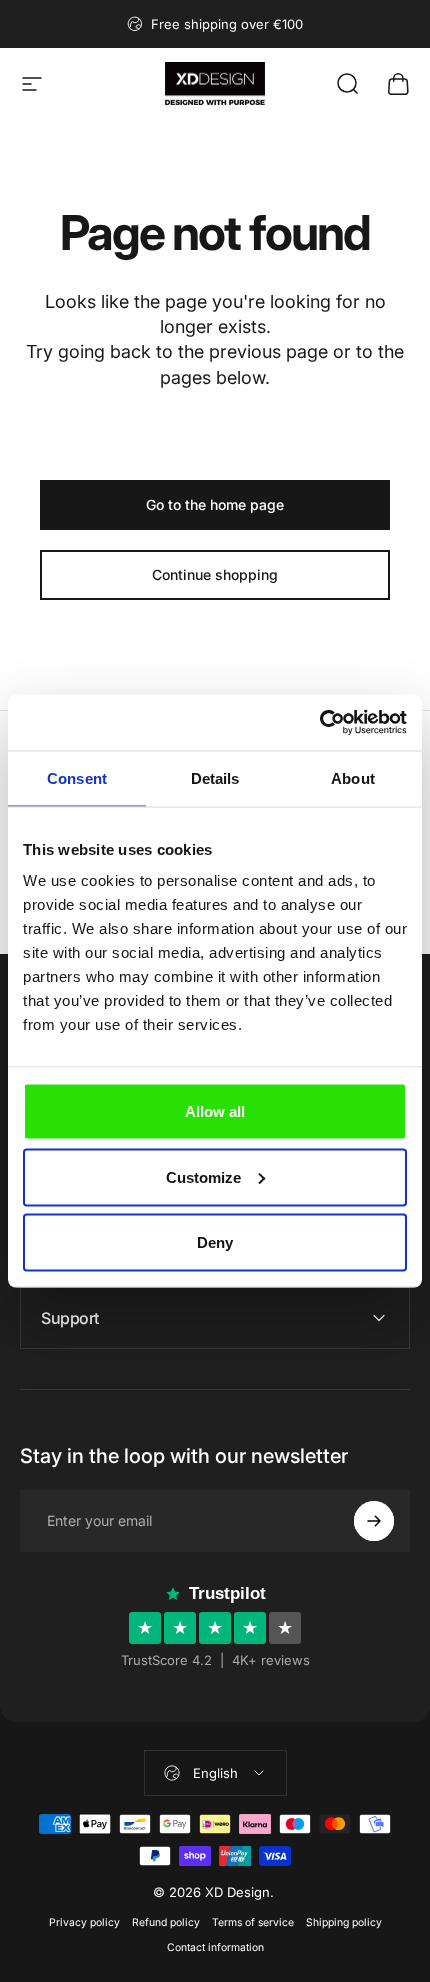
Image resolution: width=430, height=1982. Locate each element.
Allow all (215, 1111)
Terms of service (253, 1922)
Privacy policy (84, 1922)
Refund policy (166, 1922)
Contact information (215, 1947)
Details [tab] (215, 777)
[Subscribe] (374, 1521)
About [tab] (353, 777)
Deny (215, 1242)
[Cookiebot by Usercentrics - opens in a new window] (319, 723)
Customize (203, 1176)
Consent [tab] (77, 777)
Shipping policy (344, 1922)
